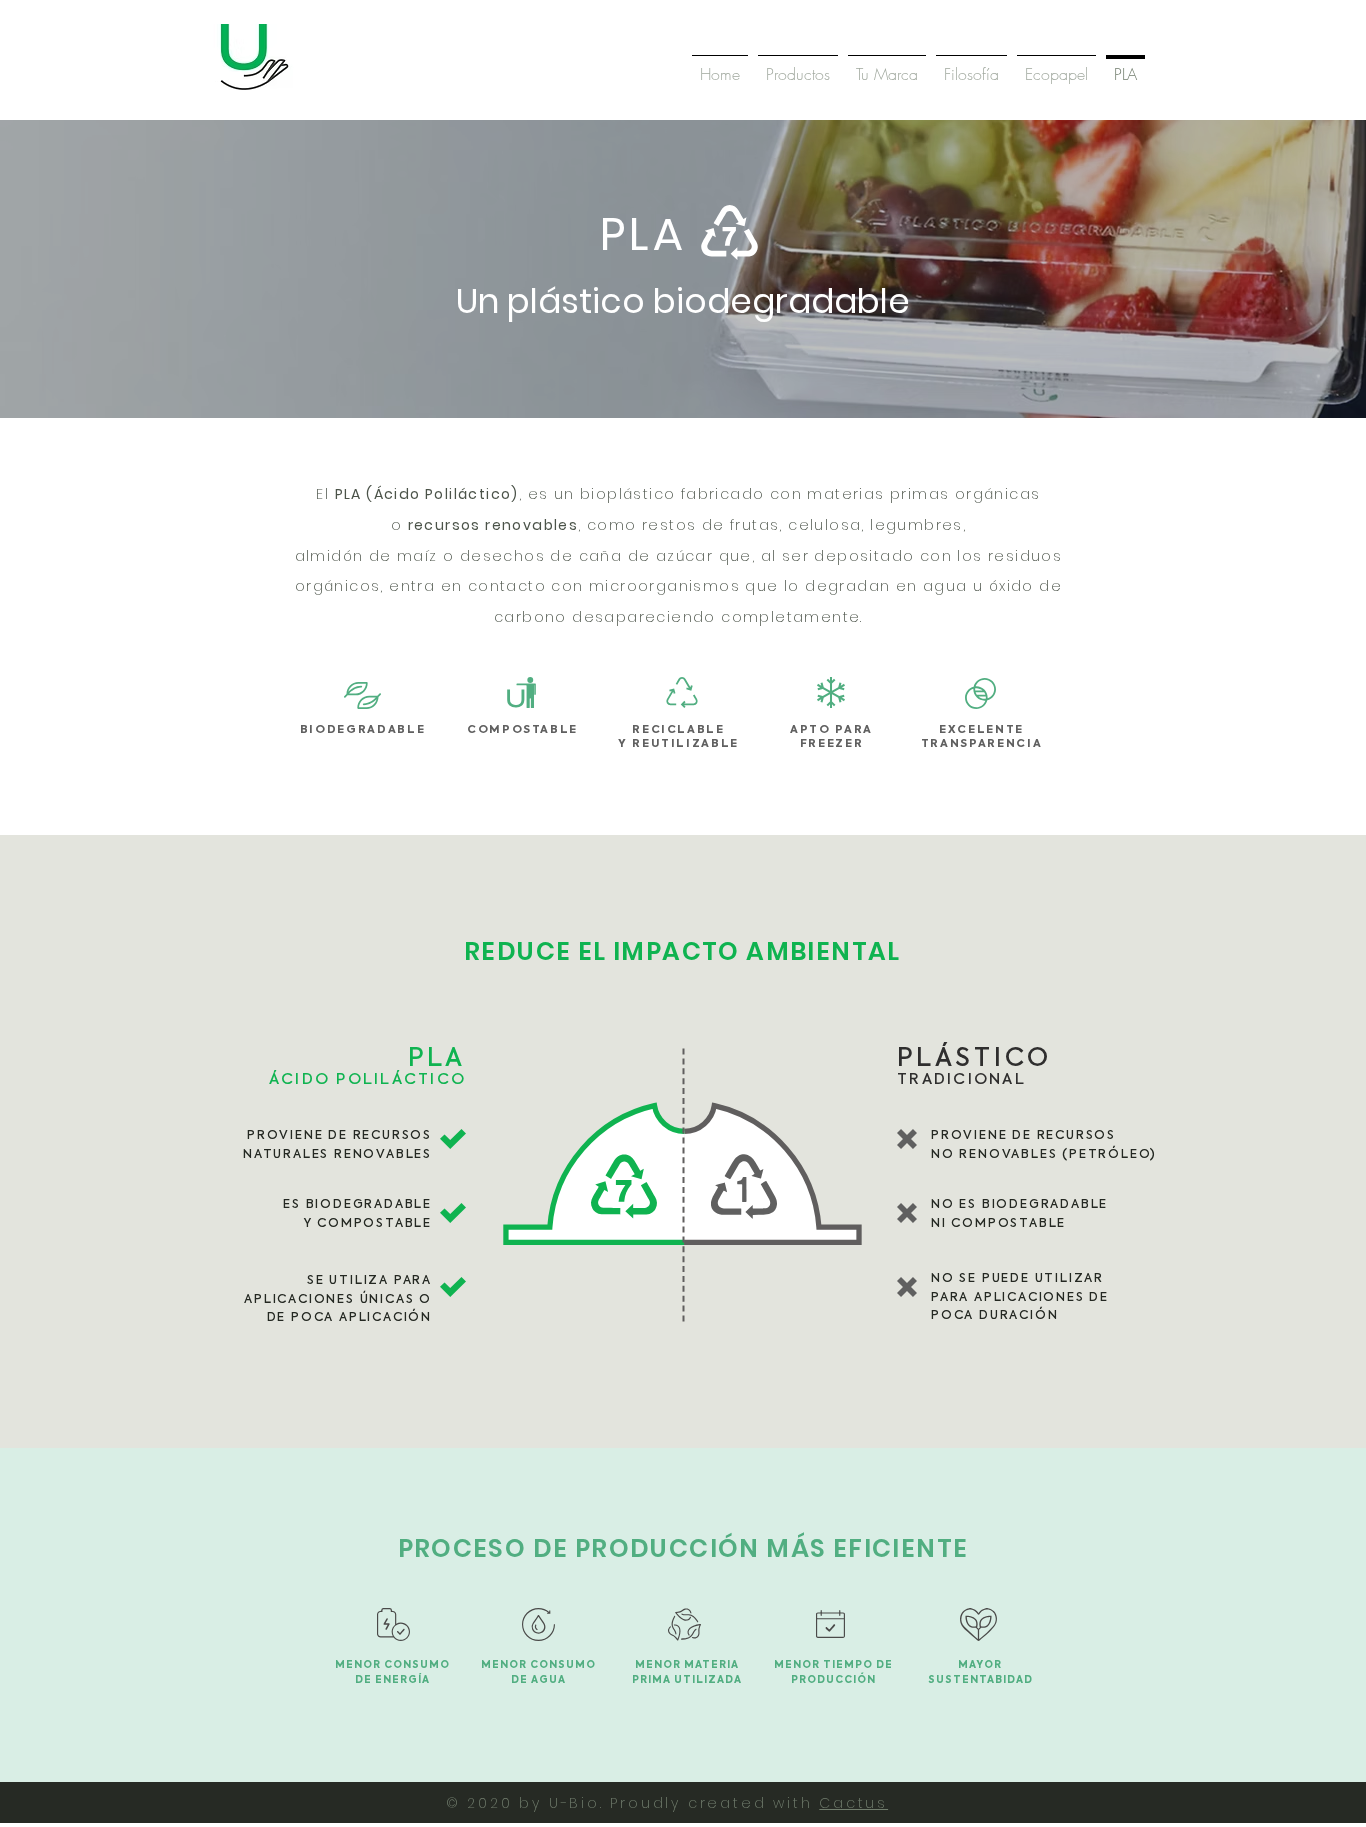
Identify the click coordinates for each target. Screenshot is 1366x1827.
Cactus (853, 1803)
